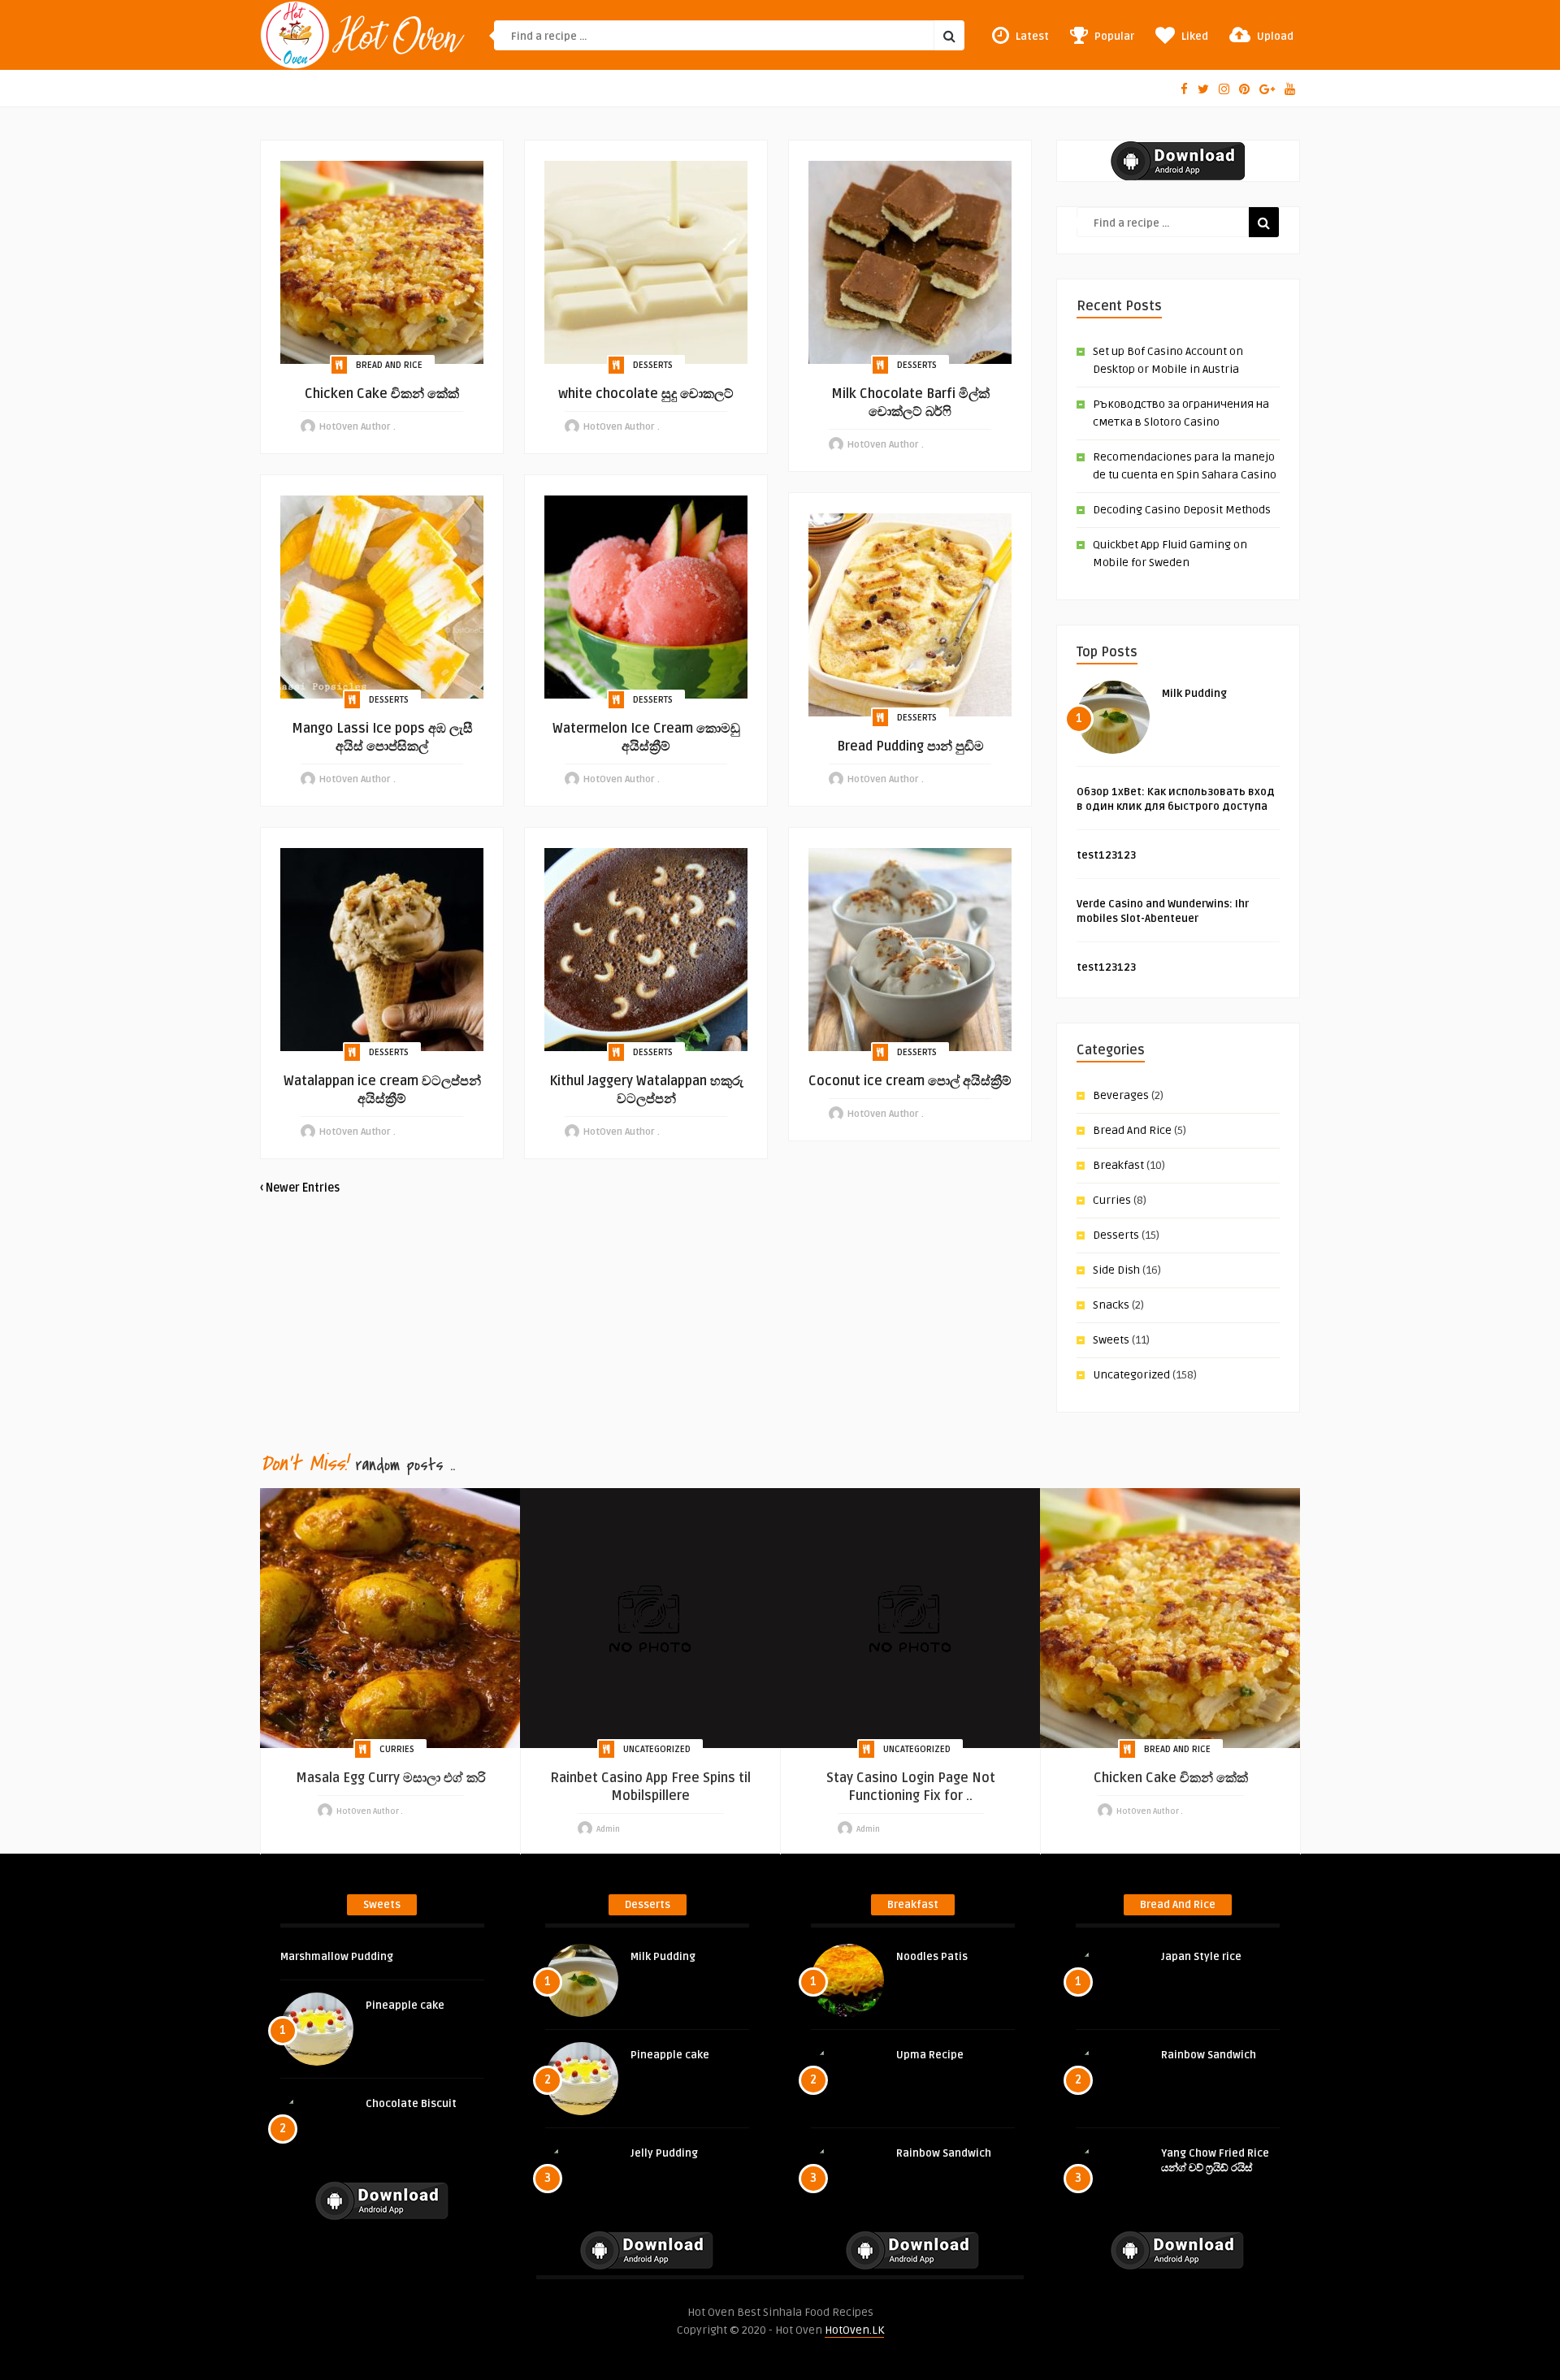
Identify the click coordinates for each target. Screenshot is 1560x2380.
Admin (608, 1829)
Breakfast (1118, 1165)
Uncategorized (1131, 1375)
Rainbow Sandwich (944, 2153)
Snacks (1111, 1305)
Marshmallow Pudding (337, 1957)
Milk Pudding (1194, 694)
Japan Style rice (1201, 1957)
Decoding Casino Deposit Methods (1182, 510)
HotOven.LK (854, 2330)
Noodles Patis (932, 1957)
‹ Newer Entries (300, 1188)
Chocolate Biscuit (411, 2104)
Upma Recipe (930, 2055)
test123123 (1106, 855)
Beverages (1121, 1095)
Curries (1112, 1200)
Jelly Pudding (664, 2153)
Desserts (653, 365)
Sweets (1111, 1340)
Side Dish (1116, 1270)
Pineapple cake (405, 2006)
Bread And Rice (389, 365)
